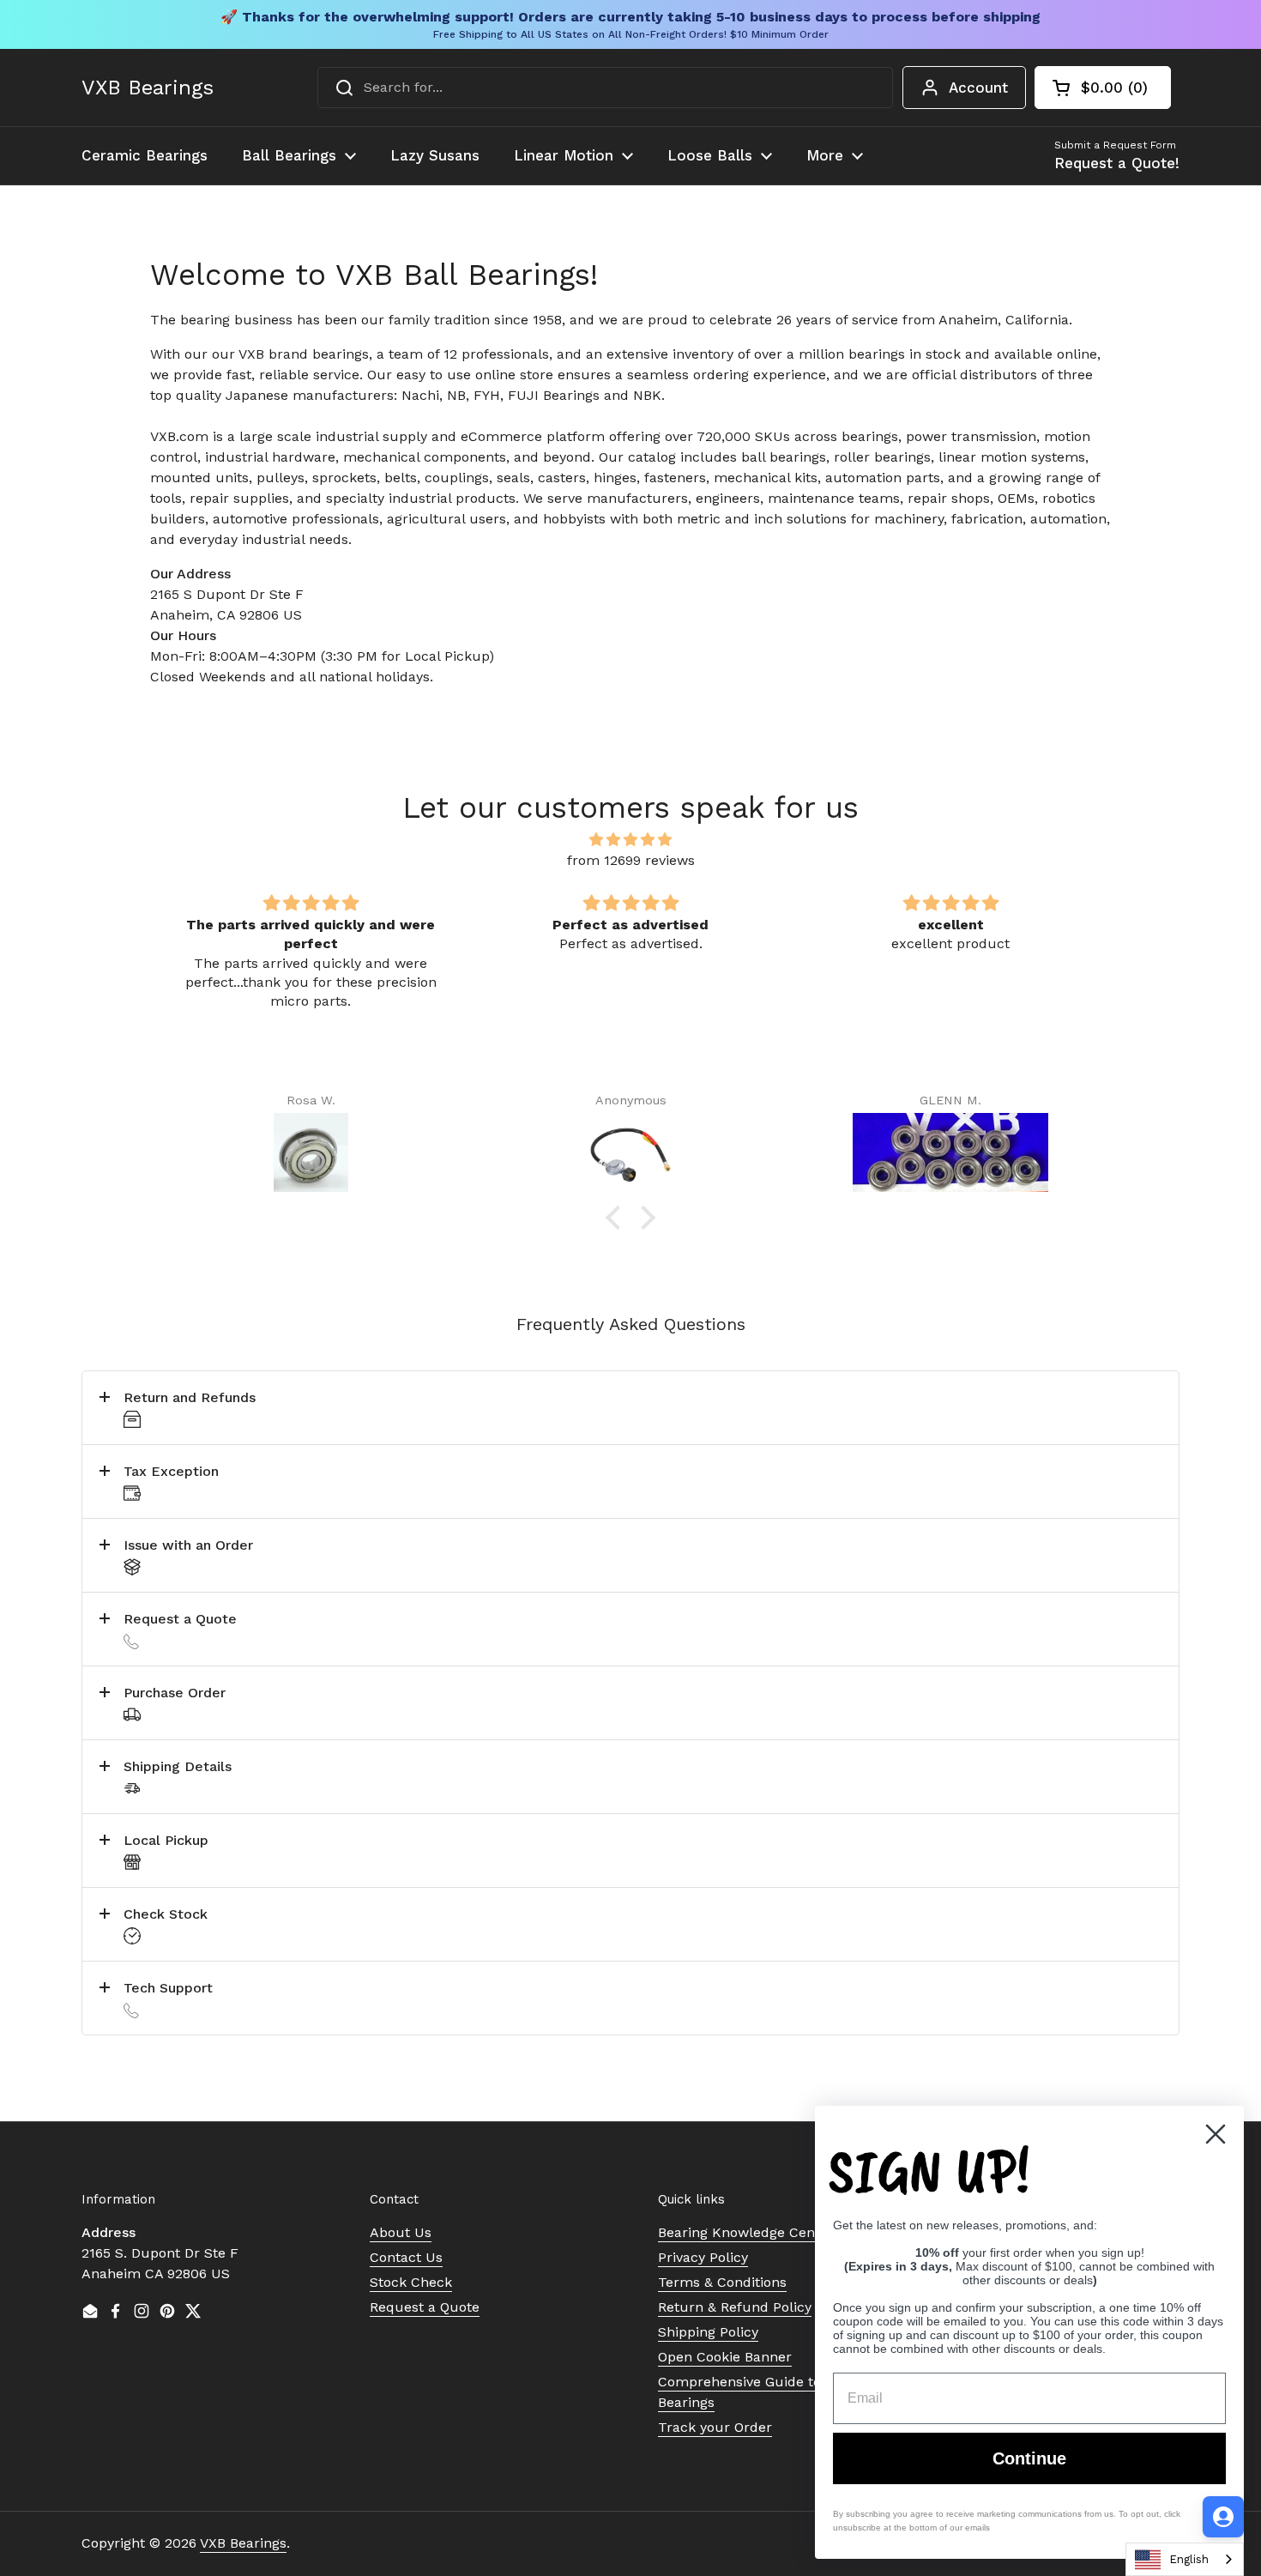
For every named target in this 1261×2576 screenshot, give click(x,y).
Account (978, 88)
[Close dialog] (1216, 2134)
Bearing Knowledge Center (746, 2232)
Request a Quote (425, 2307)
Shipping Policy (708, 2332)
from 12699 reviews (631, 860)
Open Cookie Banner (725, 2357)
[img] (630, 840)
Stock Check (411, 2282)
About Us (401, 2232)
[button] (1103, 88)
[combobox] (605, 88)
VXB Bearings (148, 88)
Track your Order (715, 2427)
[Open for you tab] (1223, 2517)
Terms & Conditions (722, 2282)
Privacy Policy (703, 2257)
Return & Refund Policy (735, 2307)
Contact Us (406, 2257)
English (1189, 2559)
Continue (1029, 2458)
